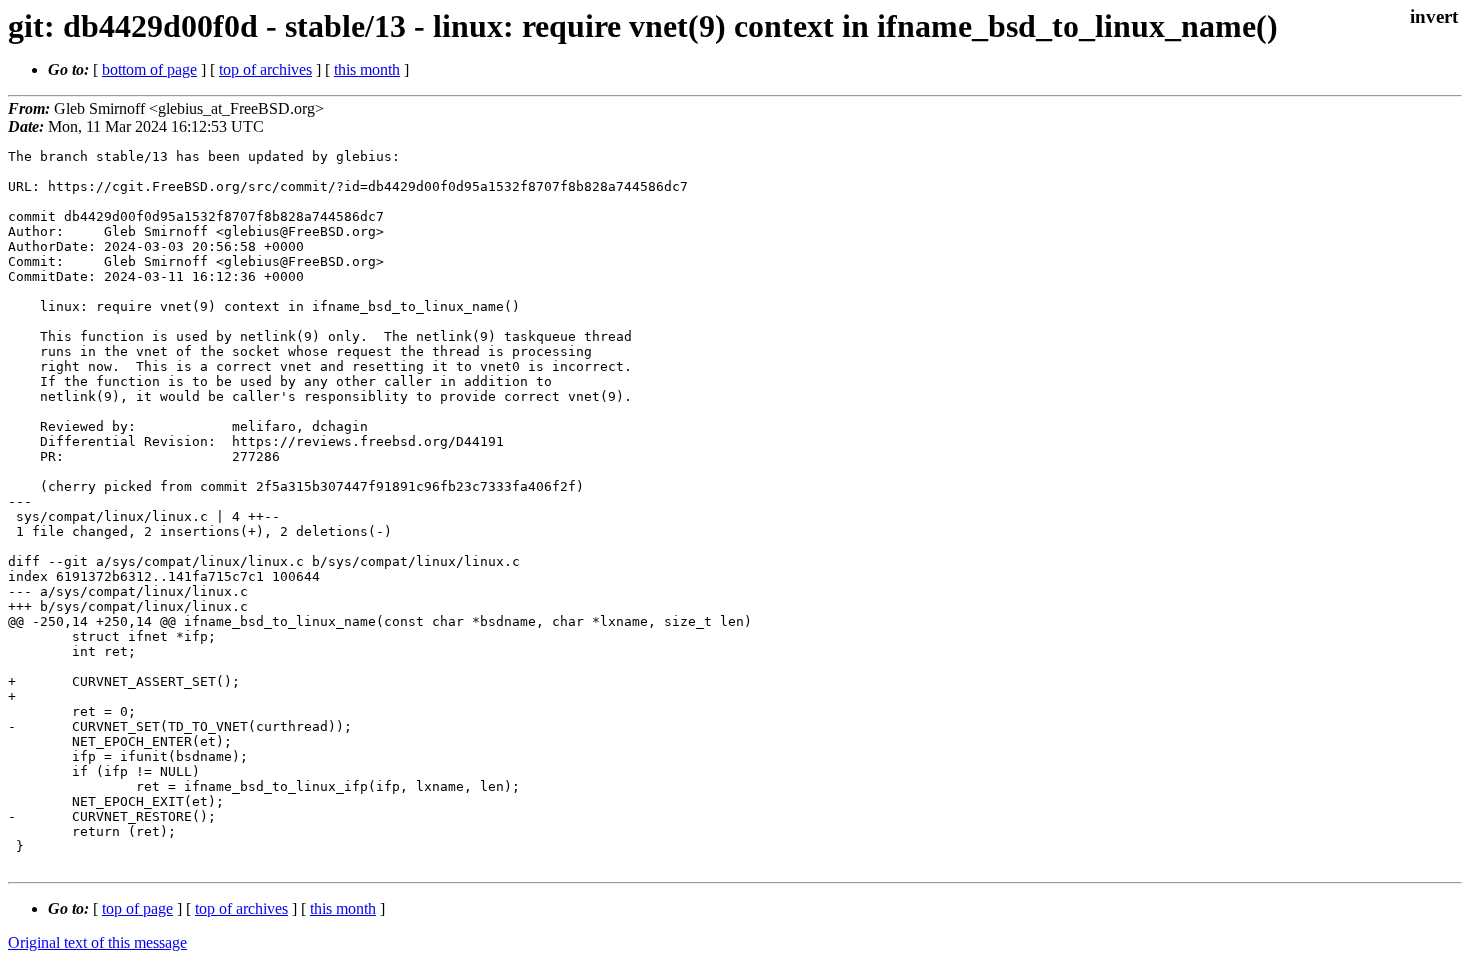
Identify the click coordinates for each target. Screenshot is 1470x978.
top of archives (265, 69)
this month (367, 69)
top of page (137, 908)
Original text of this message (97, 942)
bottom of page (149, 69)
